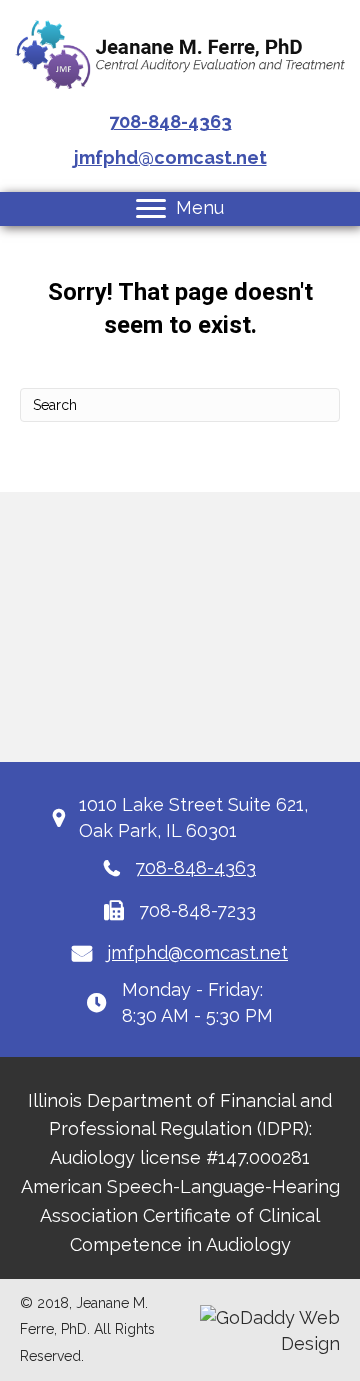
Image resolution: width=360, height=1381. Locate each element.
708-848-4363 (170, 121)
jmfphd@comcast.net (170, 157)
